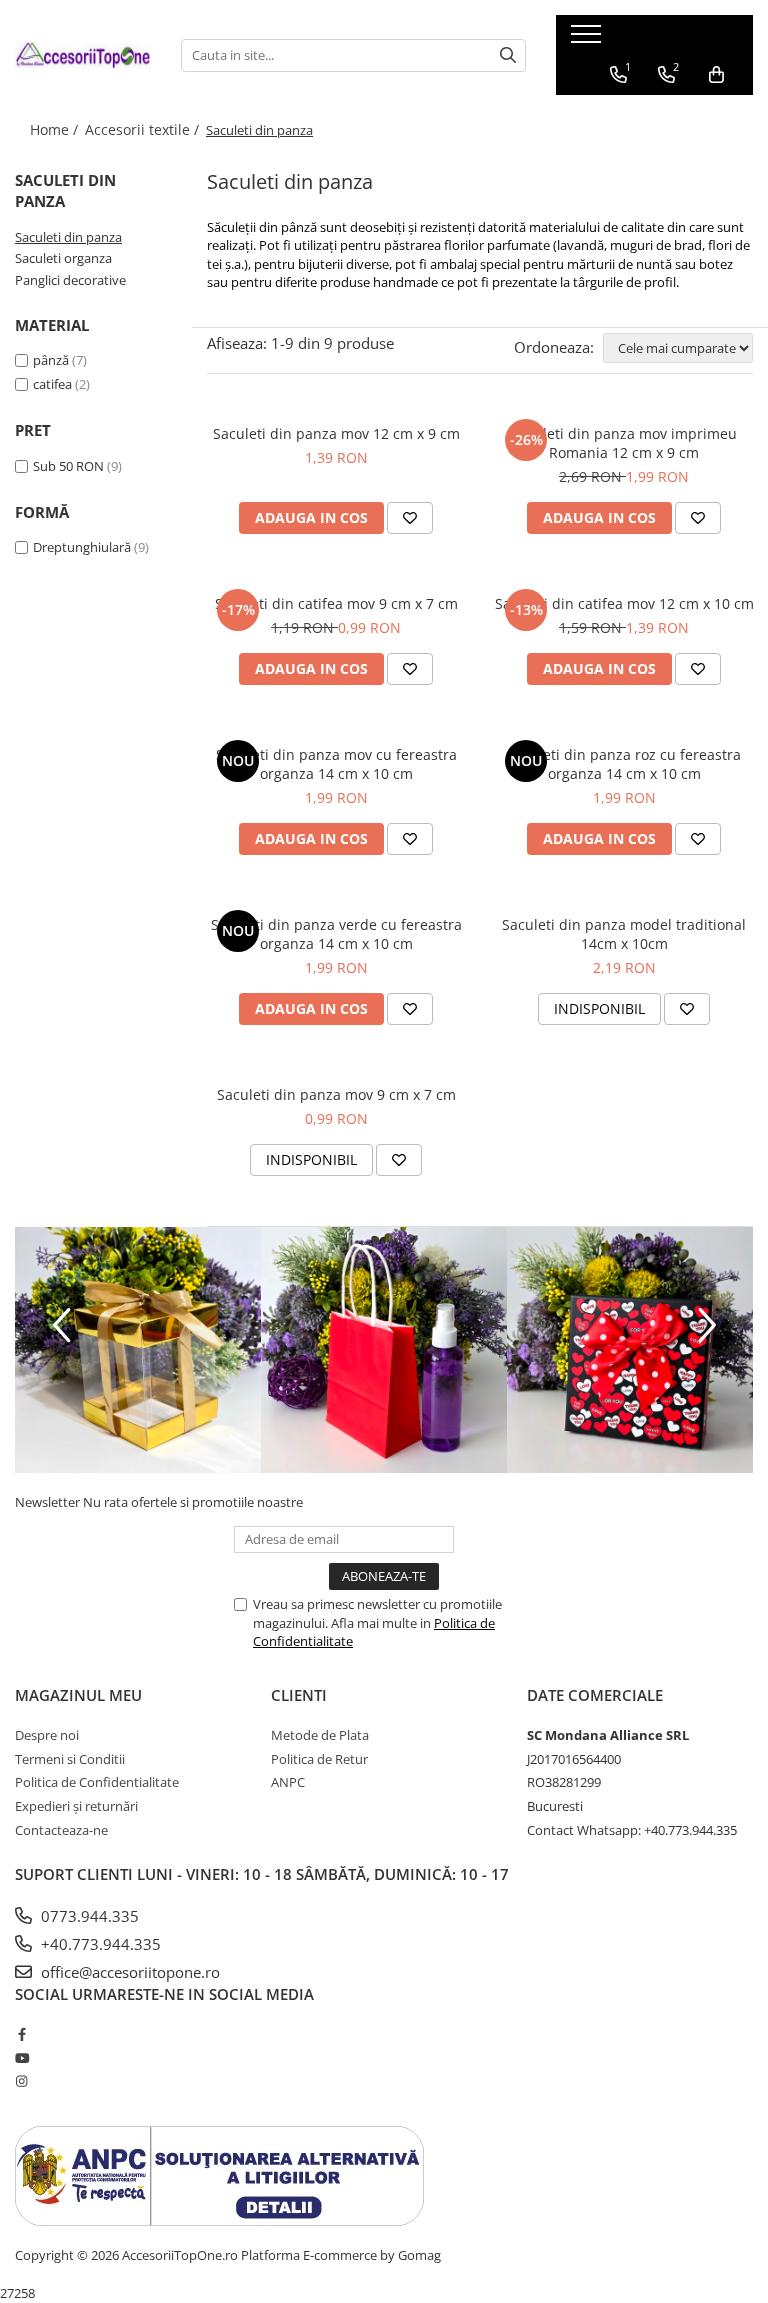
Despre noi (47, 1735)
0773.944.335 (88, 1916)
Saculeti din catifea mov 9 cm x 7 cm (336, 603)
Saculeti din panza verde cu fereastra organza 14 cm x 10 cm (336, 934)
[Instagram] (21, 2081)
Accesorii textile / (144, 129)
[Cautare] (508, 55)
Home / (56, 129)
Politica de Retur (319, 1759)
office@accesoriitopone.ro (128, 1972)
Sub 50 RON (68, 466)
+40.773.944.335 (99, 1944)
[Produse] (588, 40)
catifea (52, 384)
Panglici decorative (70, 280)
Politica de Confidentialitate (97, 1782)
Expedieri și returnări (76, 1806)
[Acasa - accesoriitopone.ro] (83, 54)
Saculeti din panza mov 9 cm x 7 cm (336, 1094)
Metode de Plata (320, 1735)
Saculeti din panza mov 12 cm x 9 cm (336, 433)
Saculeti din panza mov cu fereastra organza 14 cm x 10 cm (336, 764)
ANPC (288, 1782)
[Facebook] (21, 2034)
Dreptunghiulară (82, 547)
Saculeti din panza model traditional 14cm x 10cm (624, 934)
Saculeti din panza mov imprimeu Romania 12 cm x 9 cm (624, 443)
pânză (51, 360)
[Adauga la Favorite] (410, 518)
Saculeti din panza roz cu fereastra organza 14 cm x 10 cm (624, 764)
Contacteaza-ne (61, 1830)
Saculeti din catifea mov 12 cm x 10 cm (624, 603)
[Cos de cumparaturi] (716, 75)
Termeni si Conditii (70, 1759)
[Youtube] (21, 2058)
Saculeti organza (63, 258)
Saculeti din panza (68, 237)
